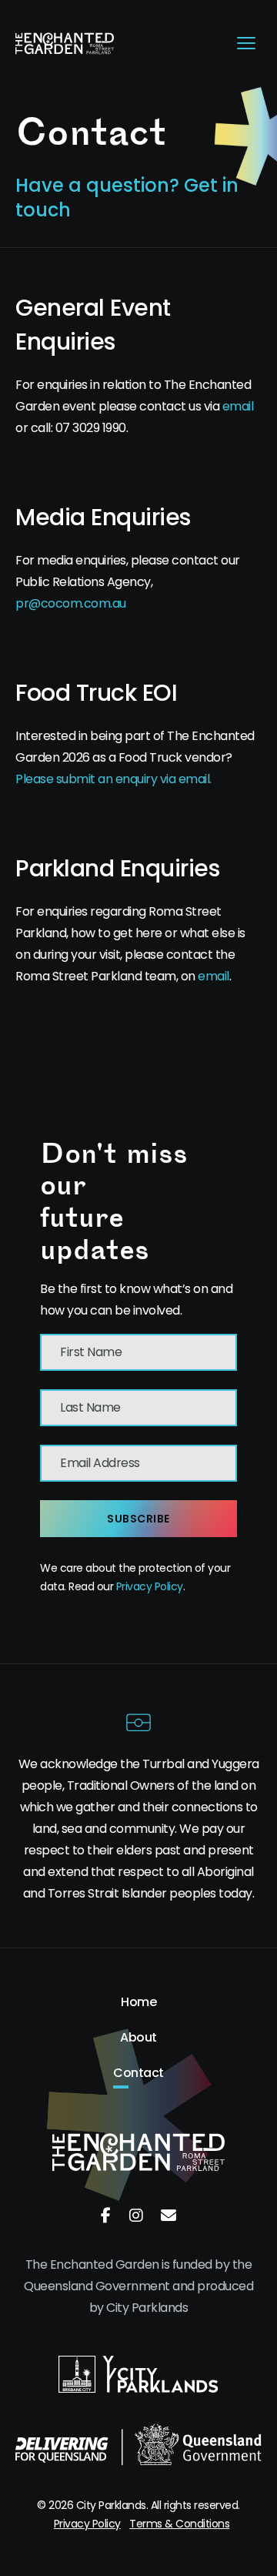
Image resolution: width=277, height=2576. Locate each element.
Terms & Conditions (179, 2524)
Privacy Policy (150, 1586)
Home (138, 2002)
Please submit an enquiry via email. (113, 779)
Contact (138, 2073)
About (138, 2038)
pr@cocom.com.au (71, 603)
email (238, 406)
